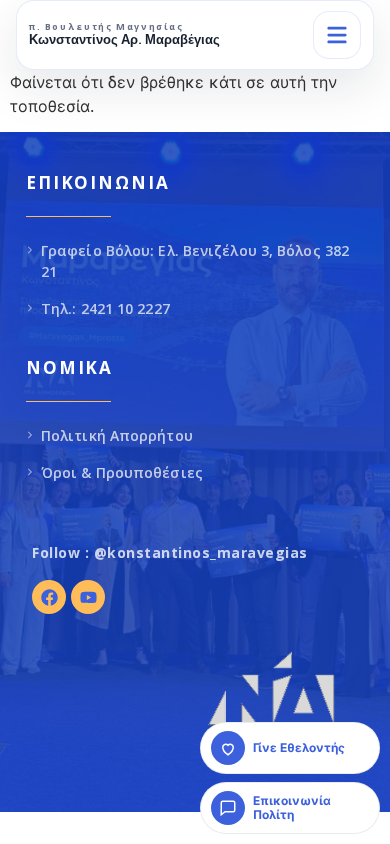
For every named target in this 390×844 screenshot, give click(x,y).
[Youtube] (88, 597)
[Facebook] (49, 597)
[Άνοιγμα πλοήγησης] (337, 35)
